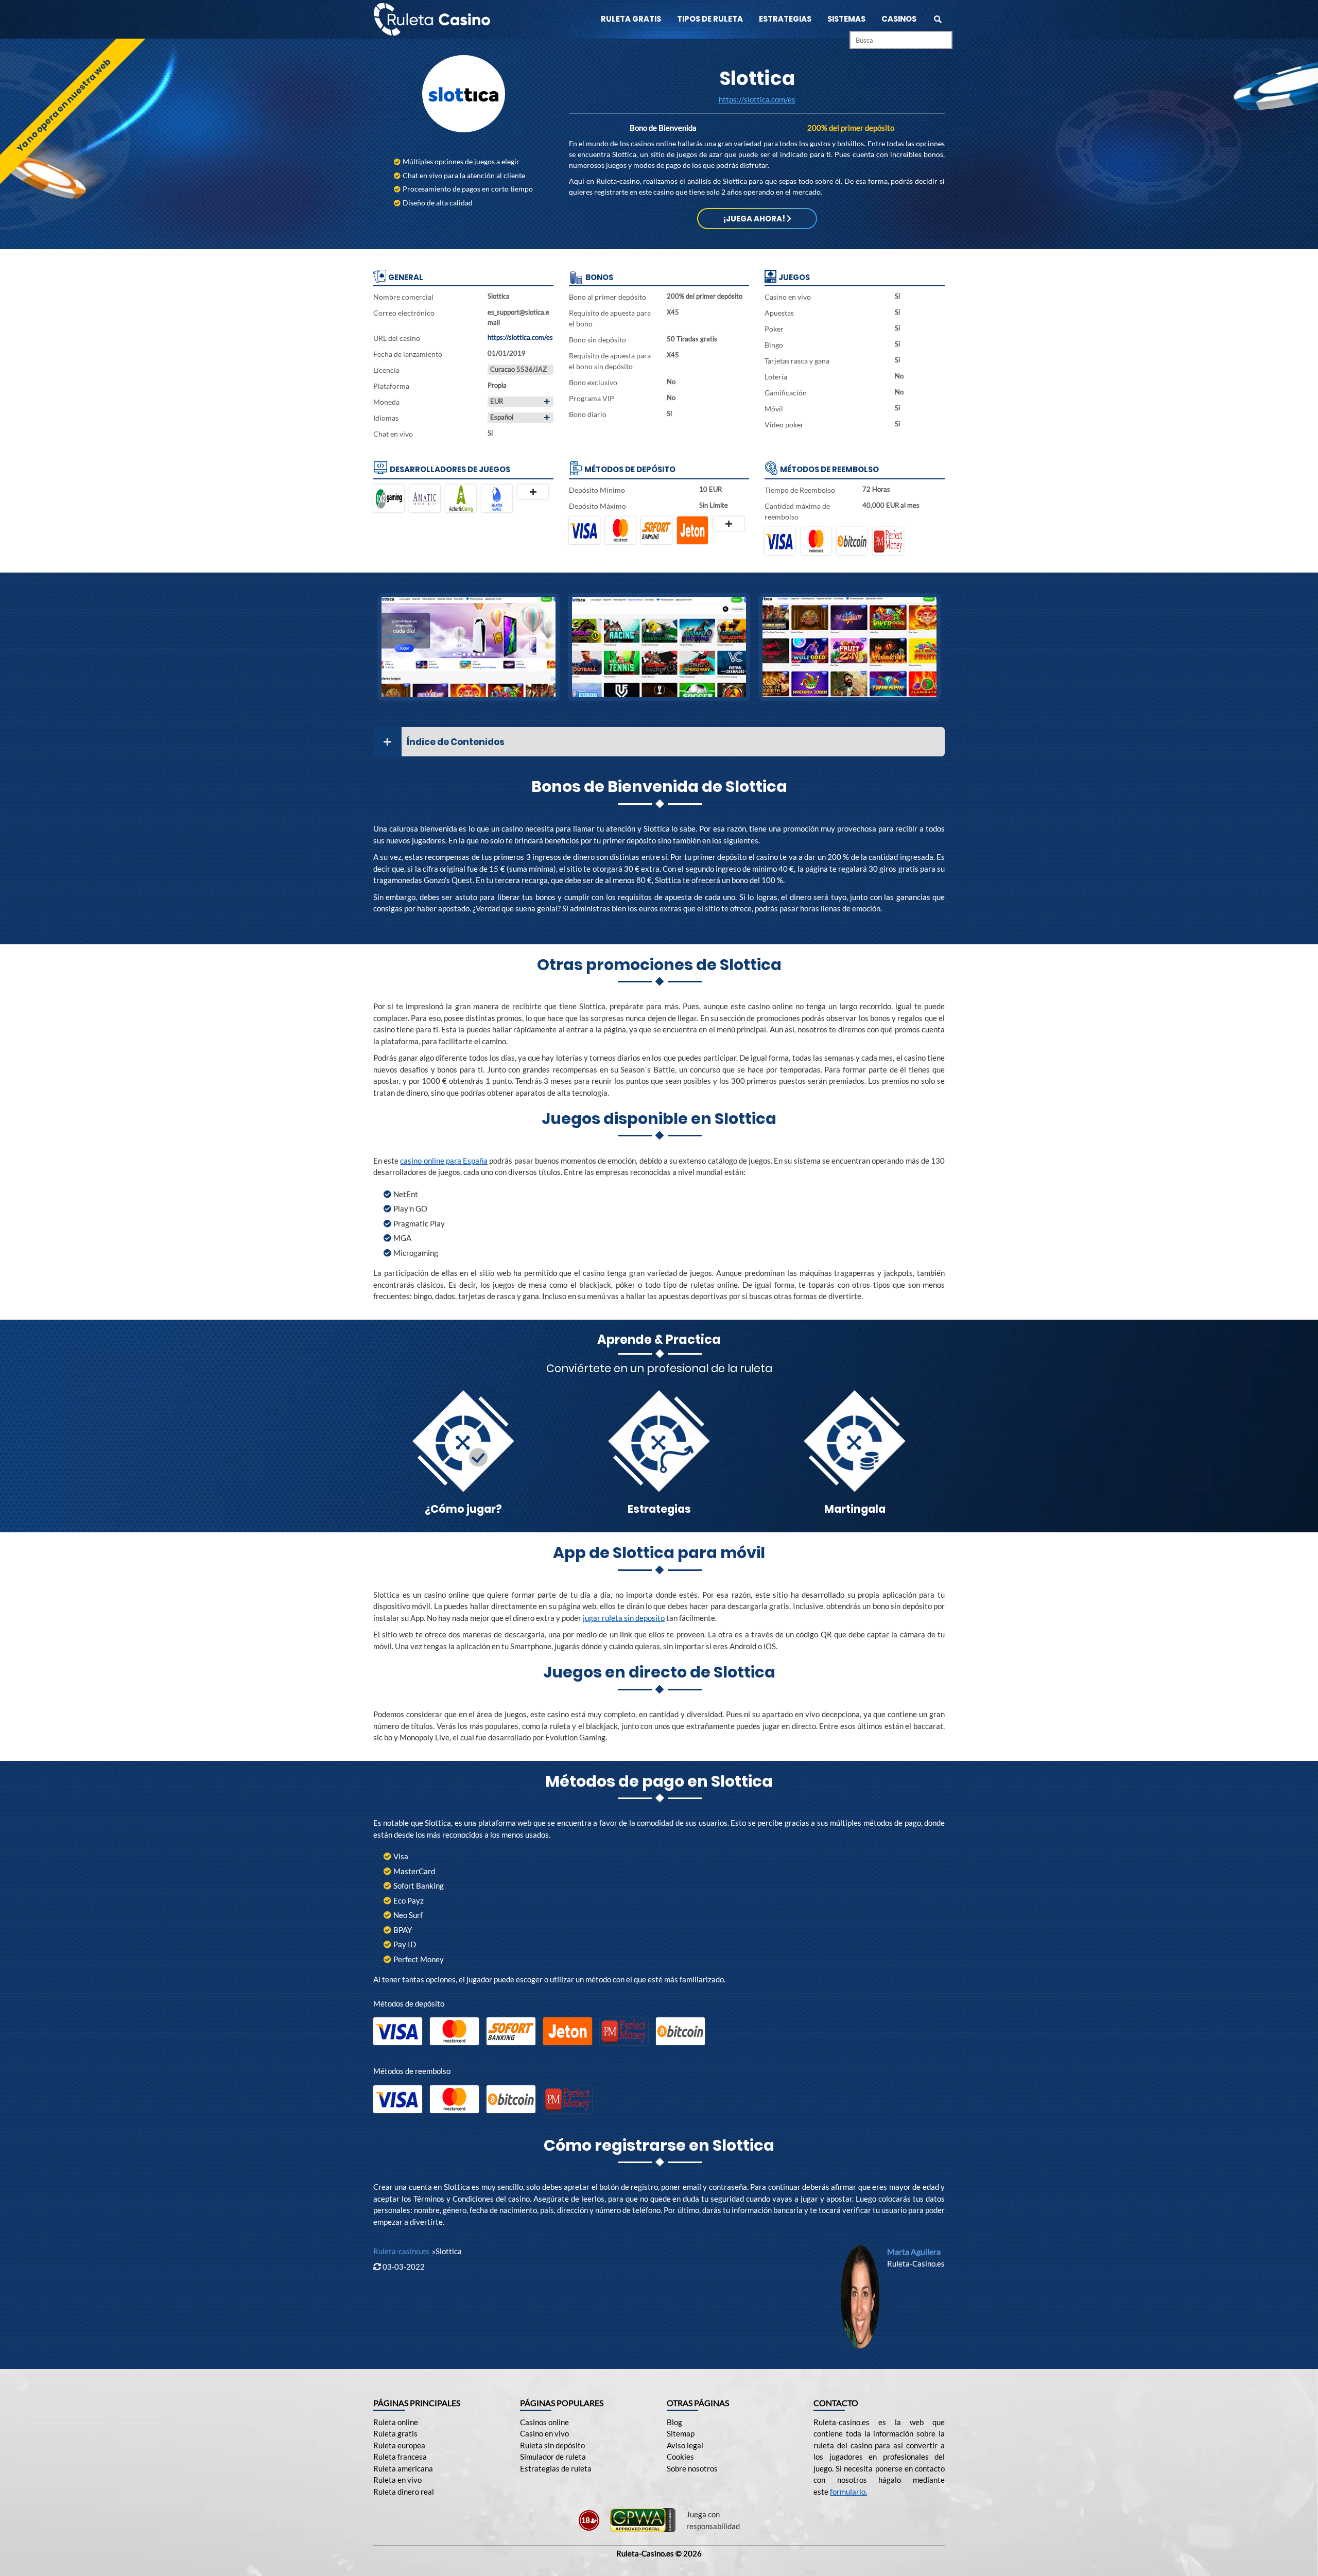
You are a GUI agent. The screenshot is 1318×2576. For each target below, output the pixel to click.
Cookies (680, 2457)
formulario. (848, 2492)
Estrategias (785, 19)
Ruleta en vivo (397, 2480)
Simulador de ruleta (553, 2457)
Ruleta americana (403, 2468)
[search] (938, 19)
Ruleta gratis (631, 19)
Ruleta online (396, 2422)
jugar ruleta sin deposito (624, 1618)
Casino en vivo (544, 2433)
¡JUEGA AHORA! (755, 219)
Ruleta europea (399, 2445)
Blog (674, 2422)
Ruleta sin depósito (552, 2445)
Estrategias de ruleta (556, 2468)
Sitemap (681, 2433)
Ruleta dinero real (404, 2492)
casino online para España (444, 1161)
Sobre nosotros (692, 2468)
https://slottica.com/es (757, 99)
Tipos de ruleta (710, 19)
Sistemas (846, 19)
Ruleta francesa (400, 2457)
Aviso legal (685, 2445)
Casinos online (544, 2422)
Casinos (899, 19)
